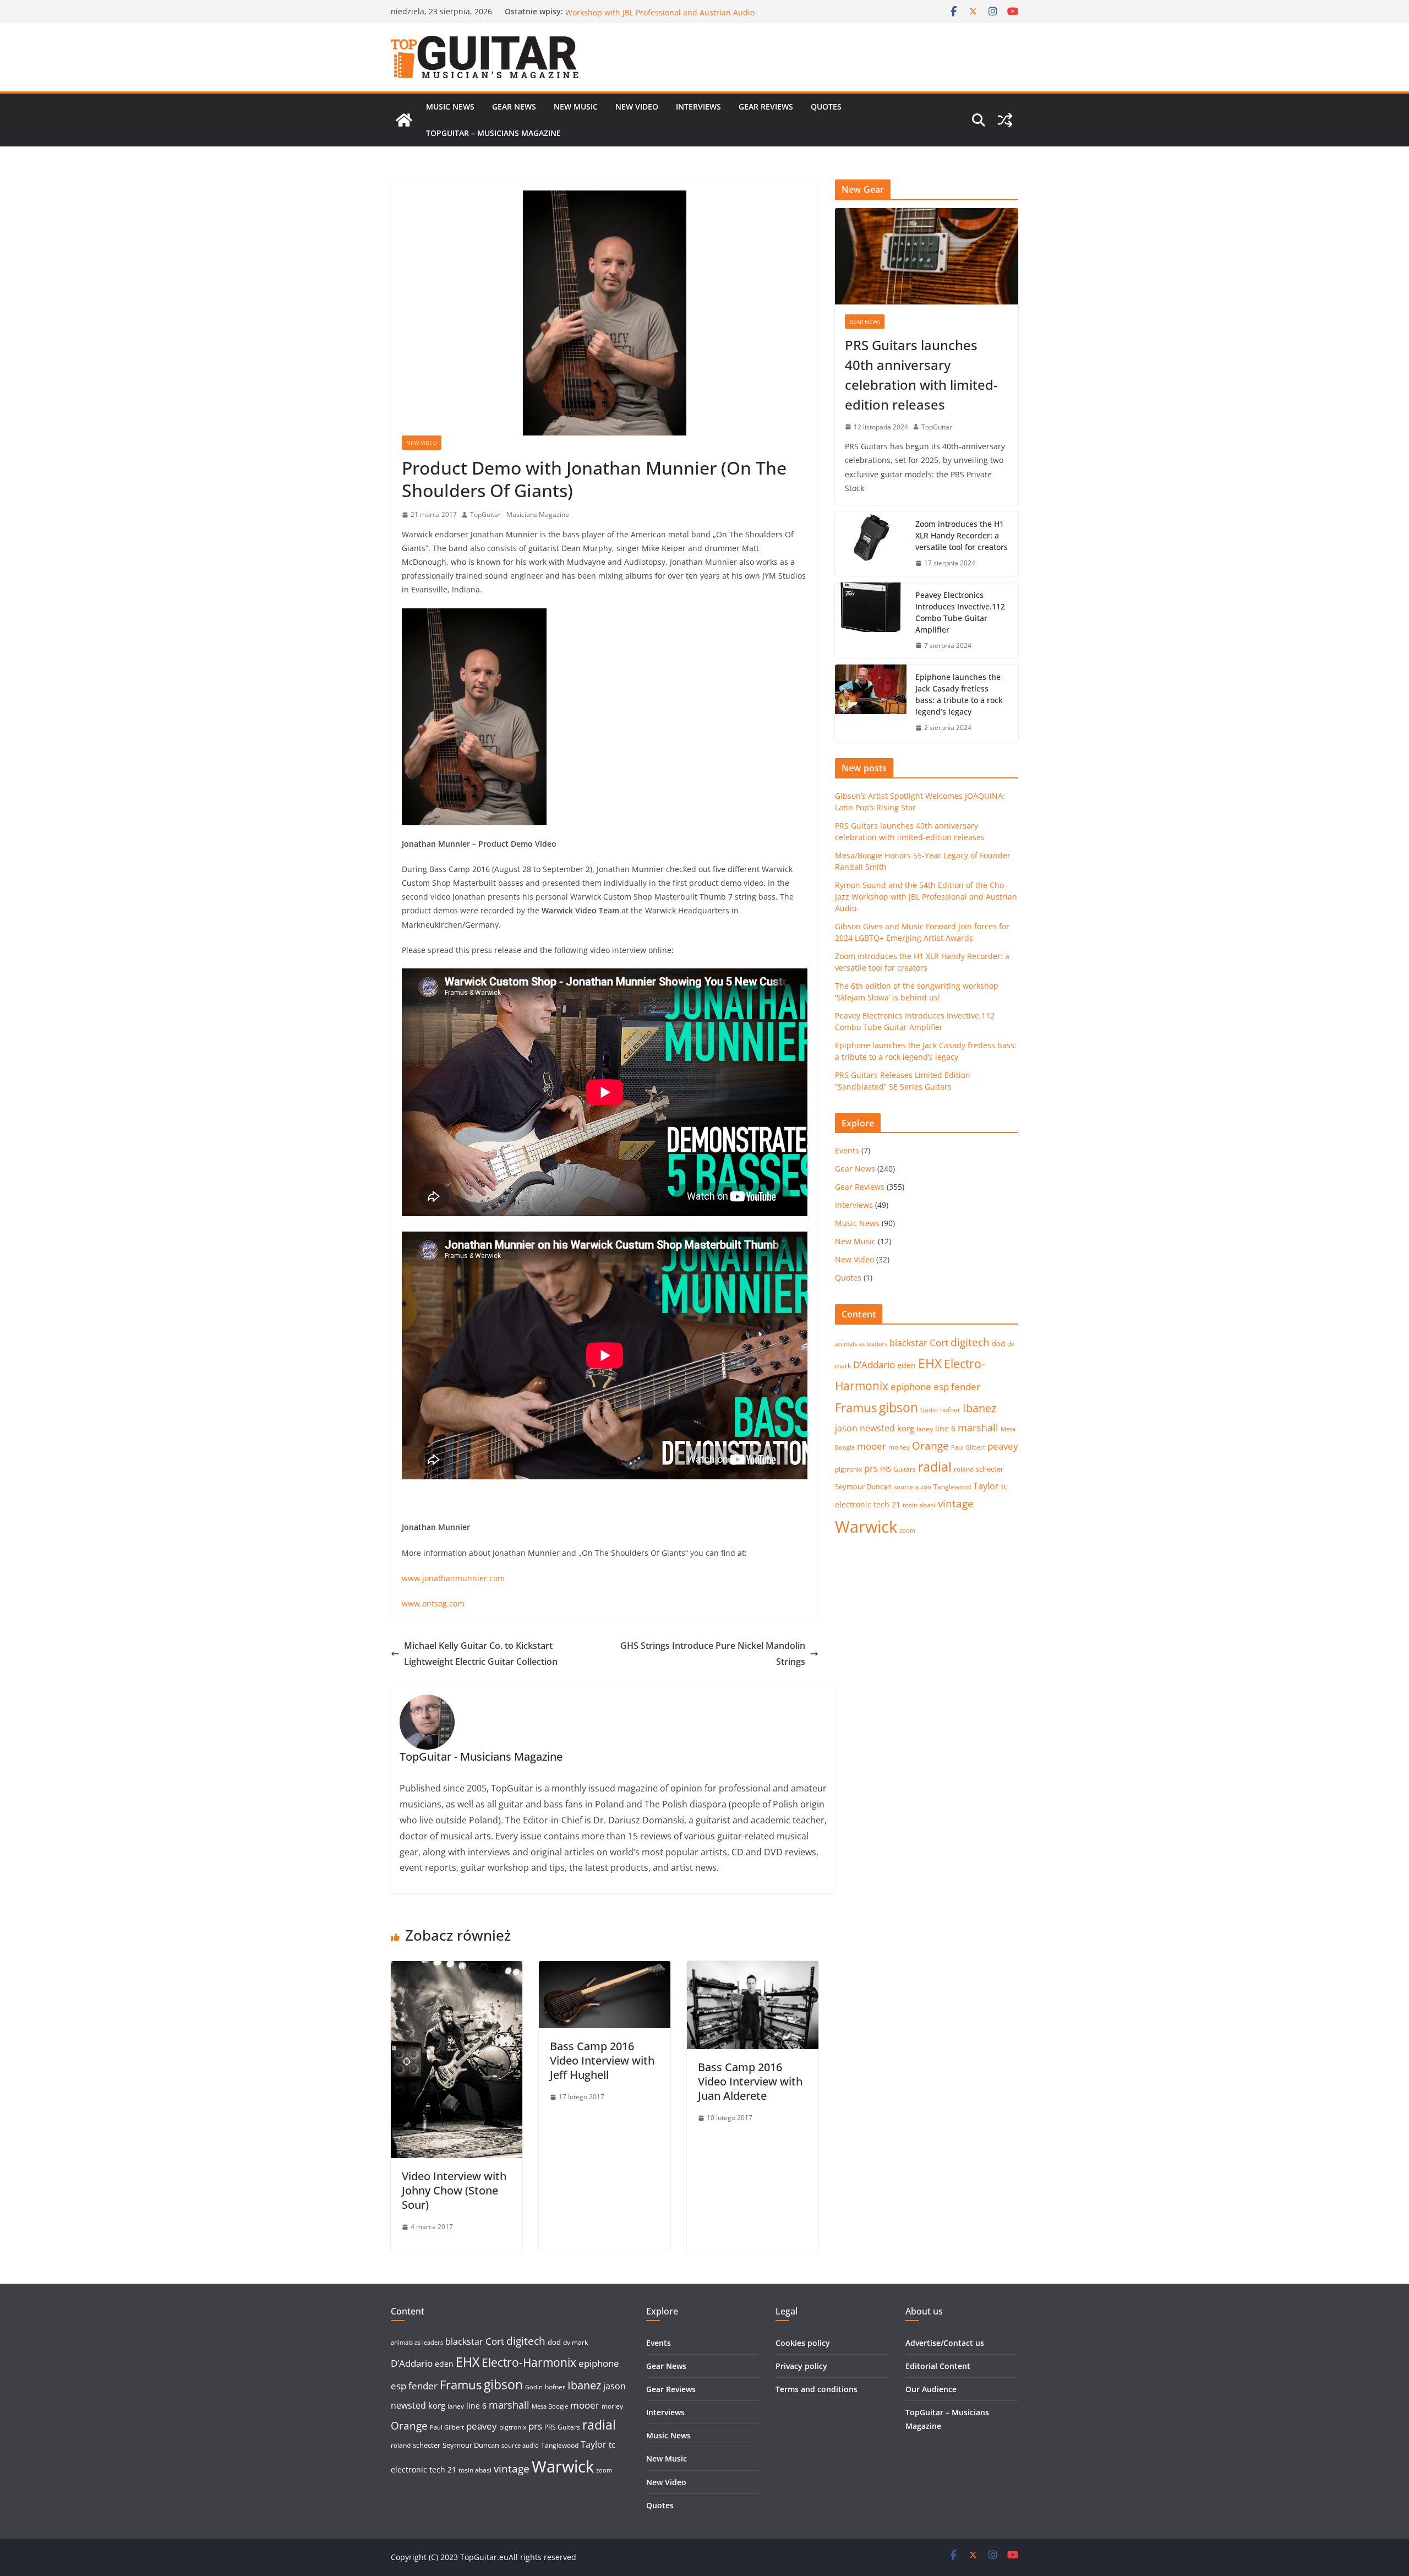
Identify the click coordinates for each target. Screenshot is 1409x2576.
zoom (907, 1531)
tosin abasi (919, 1505)
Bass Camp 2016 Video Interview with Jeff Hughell (602, 2060)
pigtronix (848, 1469)
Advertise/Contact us (945, 2343)
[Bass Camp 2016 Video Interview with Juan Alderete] (753, 1969)
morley (899, 1447)
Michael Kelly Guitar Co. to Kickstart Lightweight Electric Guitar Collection (481, 1654)
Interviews (698, 107)
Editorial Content (938, 2366)
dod (998, 1343)
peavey (1003, 1446)
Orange (930, 1446)
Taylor (986, 1486)
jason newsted (865, 1428)
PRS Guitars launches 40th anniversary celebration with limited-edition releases (921, 375)
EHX (930, 1363)
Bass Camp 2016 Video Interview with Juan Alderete (750, 2081)
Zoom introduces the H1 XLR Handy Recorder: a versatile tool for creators (962, 535)
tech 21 (887, 1504)
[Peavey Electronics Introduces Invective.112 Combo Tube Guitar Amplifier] (871, 620)
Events (847, 1150)
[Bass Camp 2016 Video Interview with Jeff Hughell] (605, 1969)
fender (966, 1387)
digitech (970, 1342)
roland (964, 1469)
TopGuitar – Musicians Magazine (493, 133)
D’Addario (874, 1365)
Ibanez (979, 1408)
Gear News (514, 107)
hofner (950, 1410)
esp (941, 1387)
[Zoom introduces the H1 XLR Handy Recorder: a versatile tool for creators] (871, 544)
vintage (956, 1503)
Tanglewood (952, 1487)
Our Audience (931, 2389)
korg (906, 1428)
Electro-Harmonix (529, 2362)
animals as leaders (861, 1344)
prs (871, 1468)
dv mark (575, 2342)
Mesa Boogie (550, 2406)
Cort (939, 1343)
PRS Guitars (898, 1469)
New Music (576, 107)
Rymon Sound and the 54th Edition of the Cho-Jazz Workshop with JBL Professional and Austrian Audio (660, 17)
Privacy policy (801, 2366)
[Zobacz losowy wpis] (1005, 120)
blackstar (908, 1343)
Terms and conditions (817, 2389)
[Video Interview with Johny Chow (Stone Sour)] (457, 1969)
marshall (978, 1428)
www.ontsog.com (433, 1603)
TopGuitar (937, 427)
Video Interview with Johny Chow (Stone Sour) (454, 2190)
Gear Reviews (766, 107)
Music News (450, 107)
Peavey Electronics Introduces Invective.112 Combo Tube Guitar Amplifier (960, 612)
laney (925, 1429)
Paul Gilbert (968, 1447)
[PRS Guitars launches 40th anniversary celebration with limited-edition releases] (927, 256)
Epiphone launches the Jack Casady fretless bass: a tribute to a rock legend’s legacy (959, 694)
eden (906, 1365)
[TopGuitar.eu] (404, 120)
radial (935, 1467)
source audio (913, 1487)
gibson (899, 1407)
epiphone (911, 1387)
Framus (856, 1407)
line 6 (945, 1428)
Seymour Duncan (863, 1486)
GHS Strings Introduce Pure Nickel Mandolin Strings (713, 1654)
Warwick (866, 1527)
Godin (929, 1410)
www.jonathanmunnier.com (453, 1578)
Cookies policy (803, 2343)
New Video (637, 107)
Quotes (826, 107)
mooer (872, 1446)
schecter (990, 1469)
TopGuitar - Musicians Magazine (520, 514)
